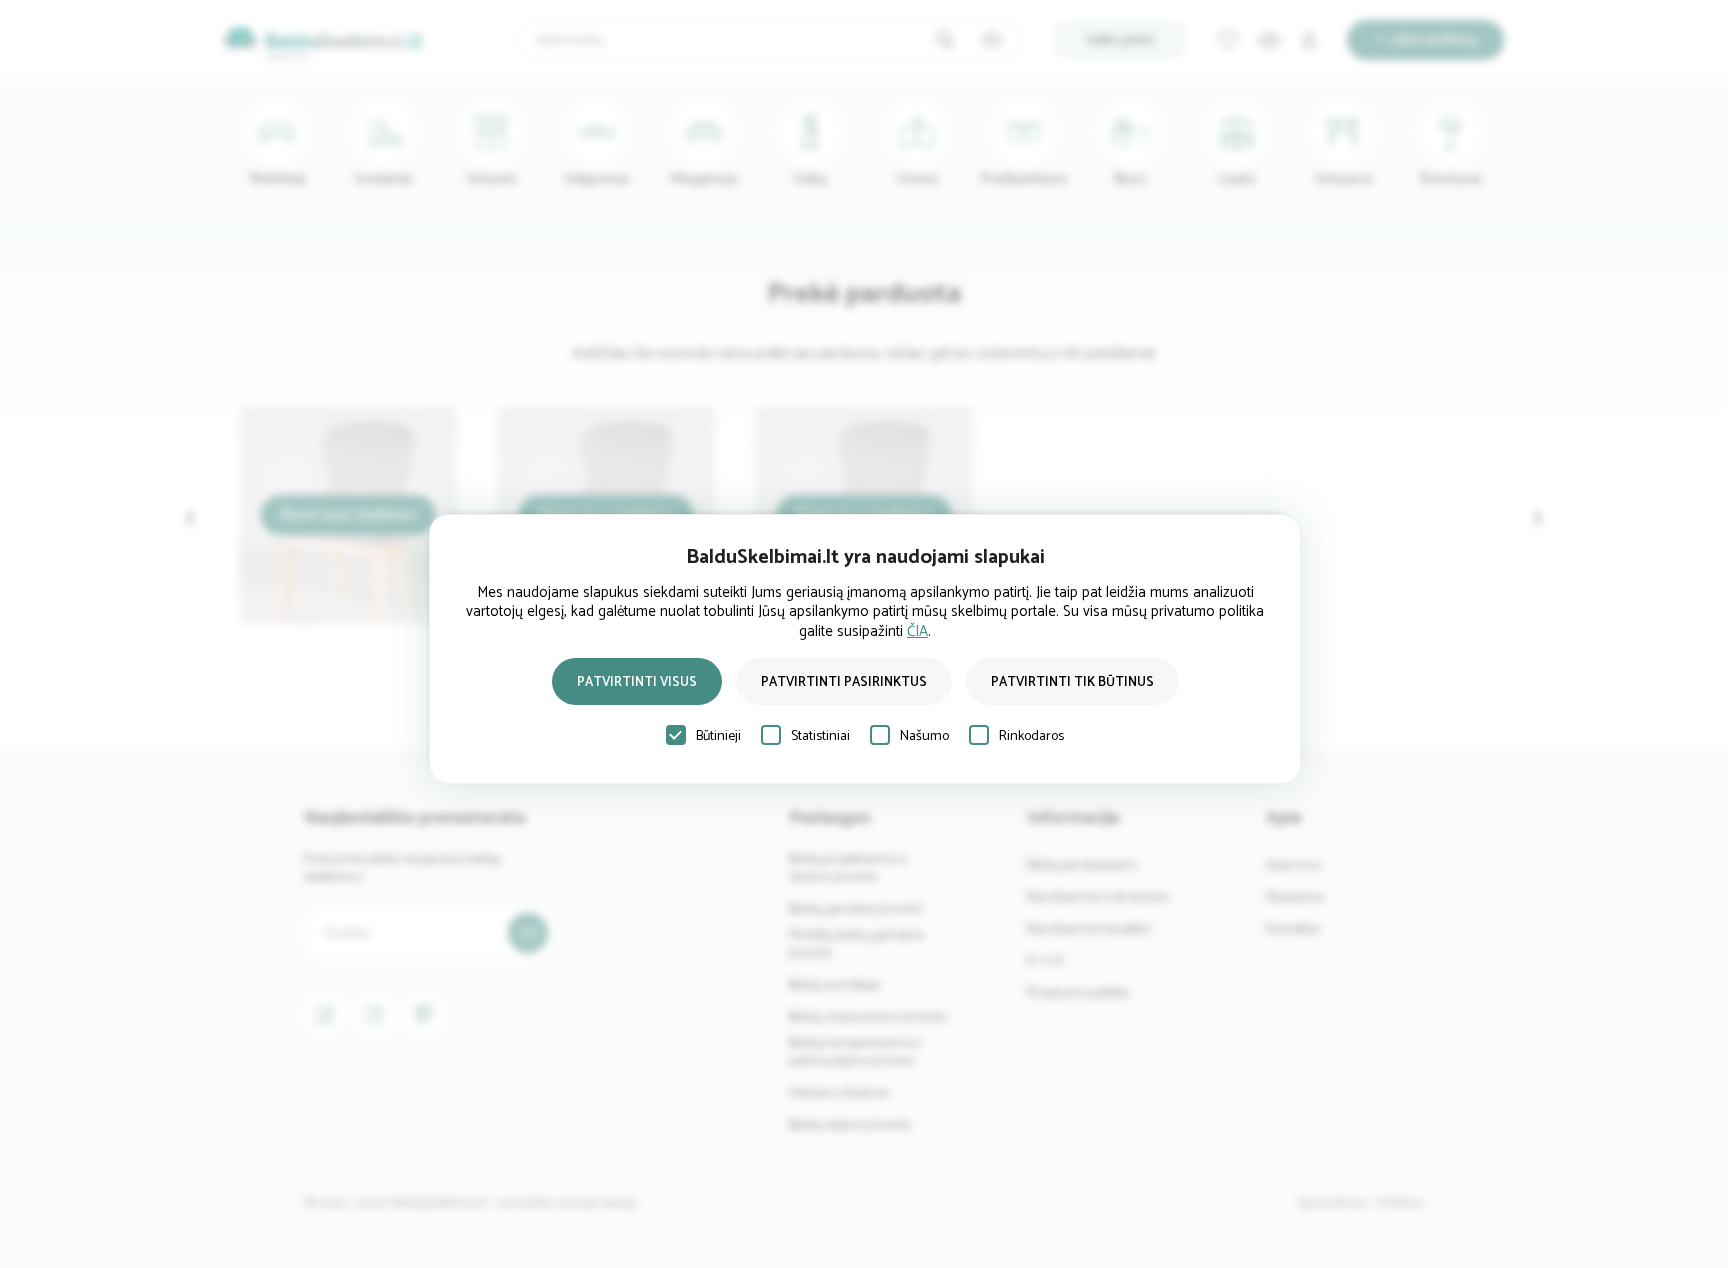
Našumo (924, 736)
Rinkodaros (1031, 736)
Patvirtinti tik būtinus (1072, 682)
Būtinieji (718, 736)
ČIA (917, 631)
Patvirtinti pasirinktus (844, 682)
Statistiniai (820, 736)
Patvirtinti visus (637, 682)
